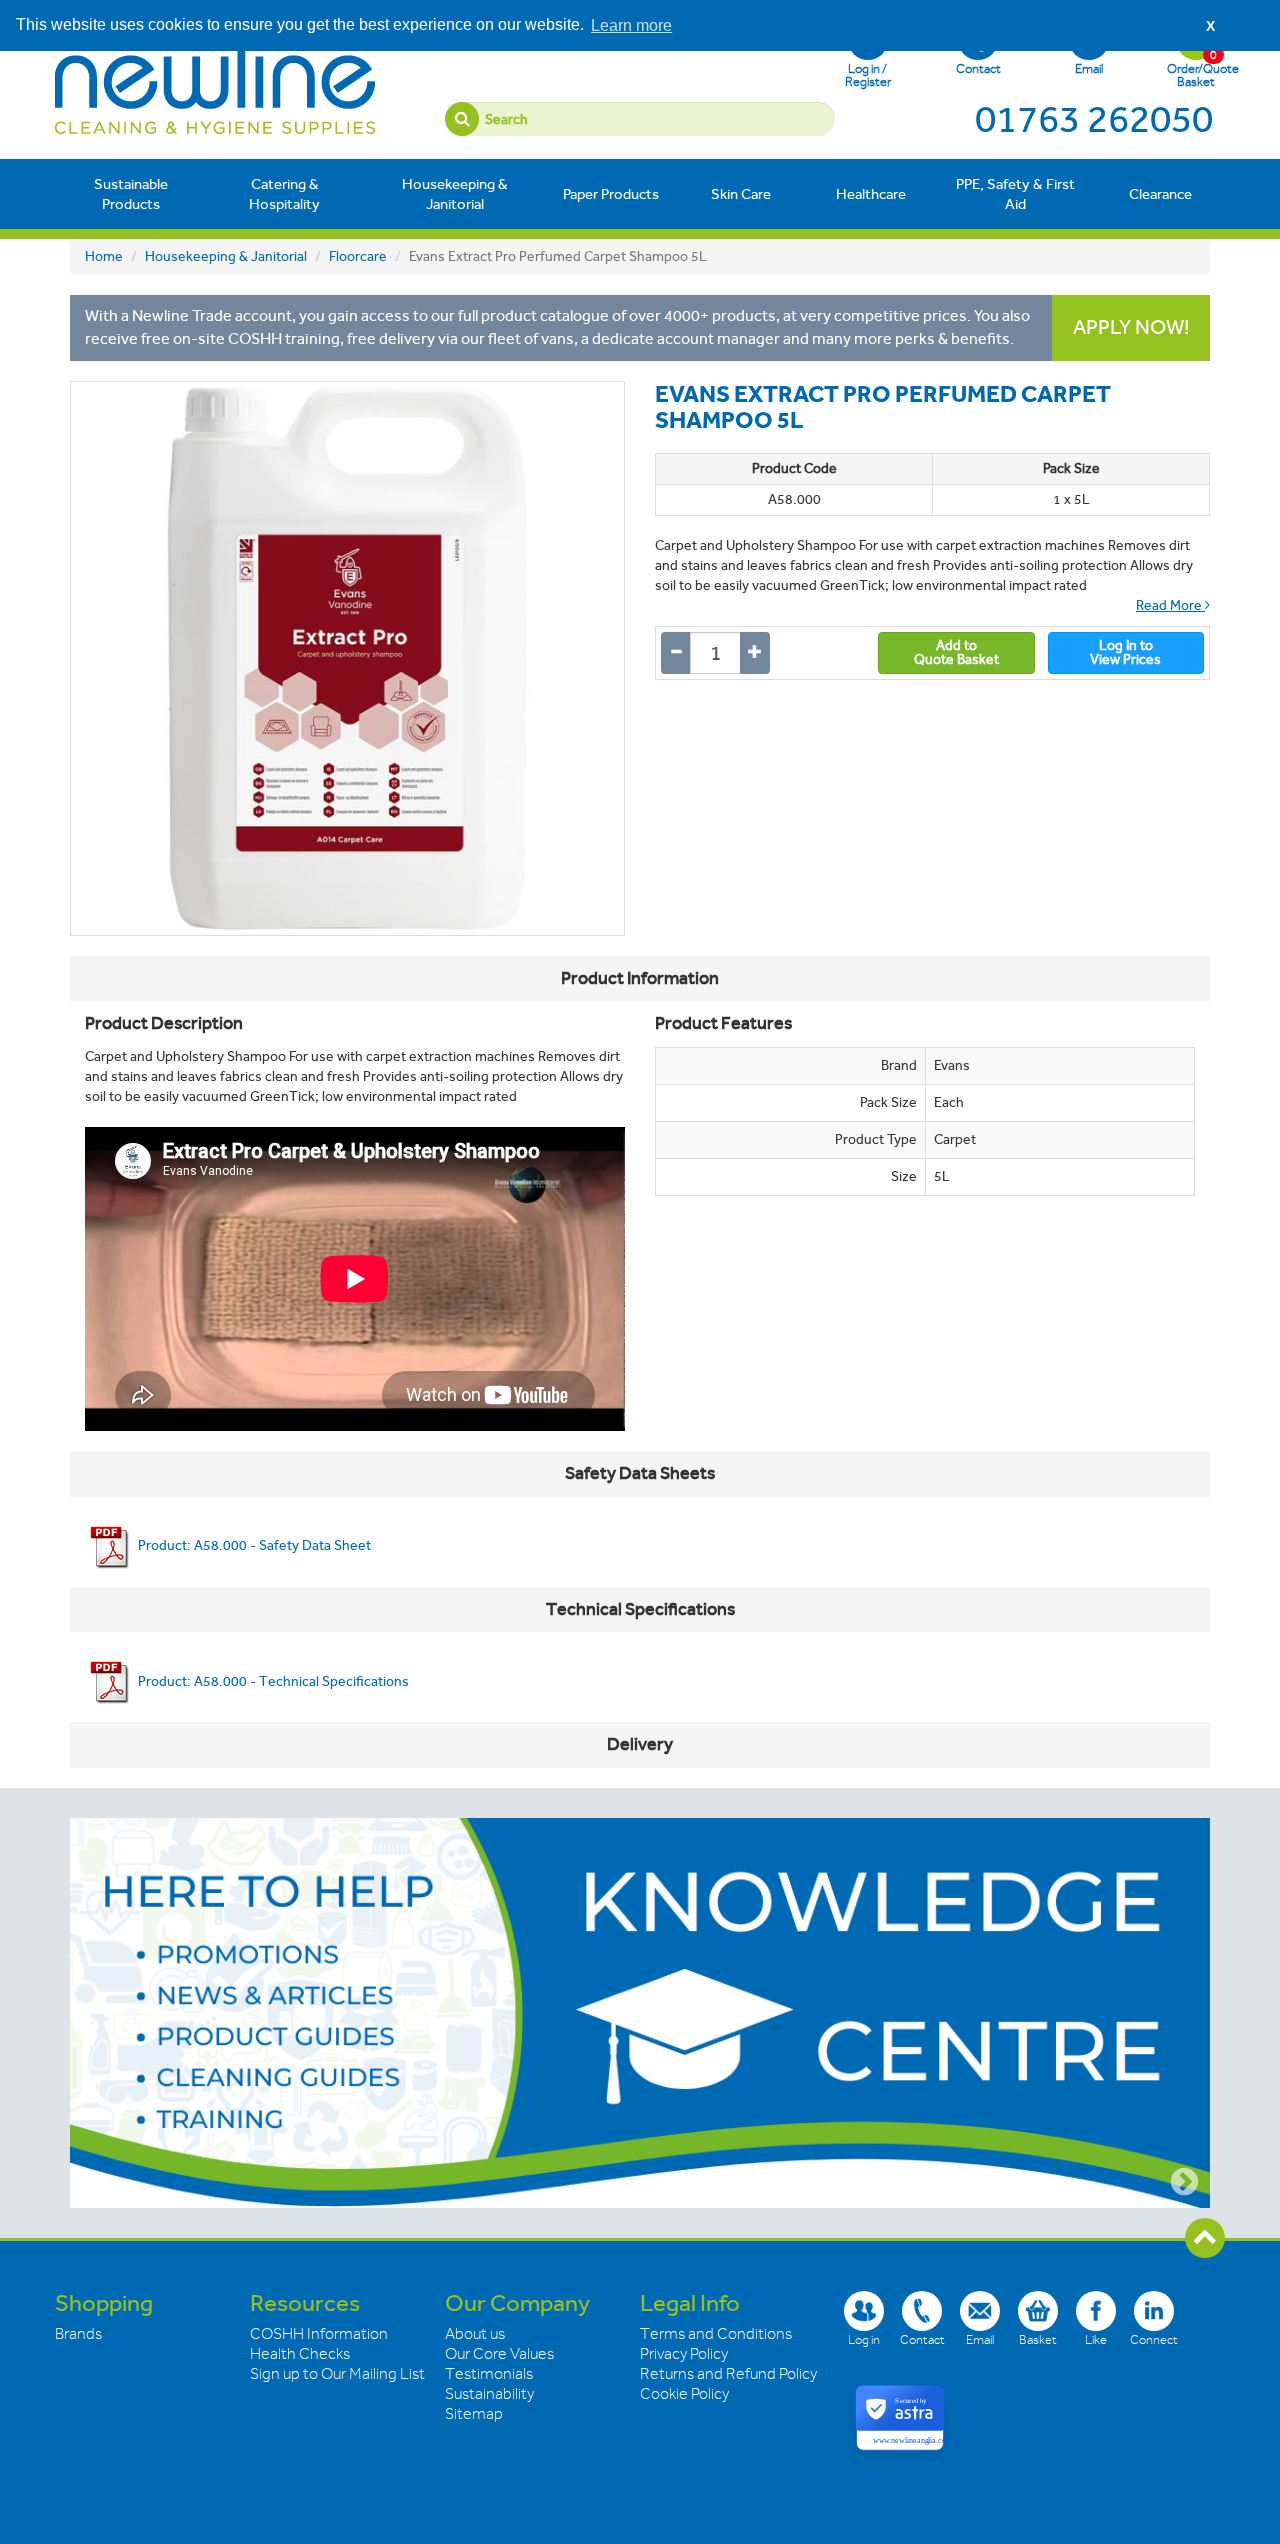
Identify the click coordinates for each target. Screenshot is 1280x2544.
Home (104, 256)
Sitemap (474, 2414)
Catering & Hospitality (284, 194)
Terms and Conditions (716, 2334)
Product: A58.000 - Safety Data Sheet (253, 1545)
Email (1089, 68)
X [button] (1210, 26)
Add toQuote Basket (956, 652)
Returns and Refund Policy (728, 2374)
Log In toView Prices (1125, 652)
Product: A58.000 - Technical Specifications (272, 1681)
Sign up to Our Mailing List (337, 2374)
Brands (78, 2334)
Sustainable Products (131, 194)
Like (1096, 2339)
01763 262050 (1094, 119)
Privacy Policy (684, 2354)
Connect (1154, 2339)
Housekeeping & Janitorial (455, 194)
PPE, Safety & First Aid (1015, 194)
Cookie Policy (684, 2394)
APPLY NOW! (1131, 327)
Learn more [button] (631, 25)
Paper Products (611, 194)
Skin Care (741, 194)
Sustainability (489, 2394)
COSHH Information (319, 2334)
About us (475, 2334)
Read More (1170, 605)
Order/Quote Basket (1196, 68)
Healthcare (871, 194)
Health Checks (300, 2354)
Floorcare (358, 256)
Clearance (1160, 194)
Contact (978, 68)
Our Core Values (499, 2354)
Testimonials (489, 2374)
